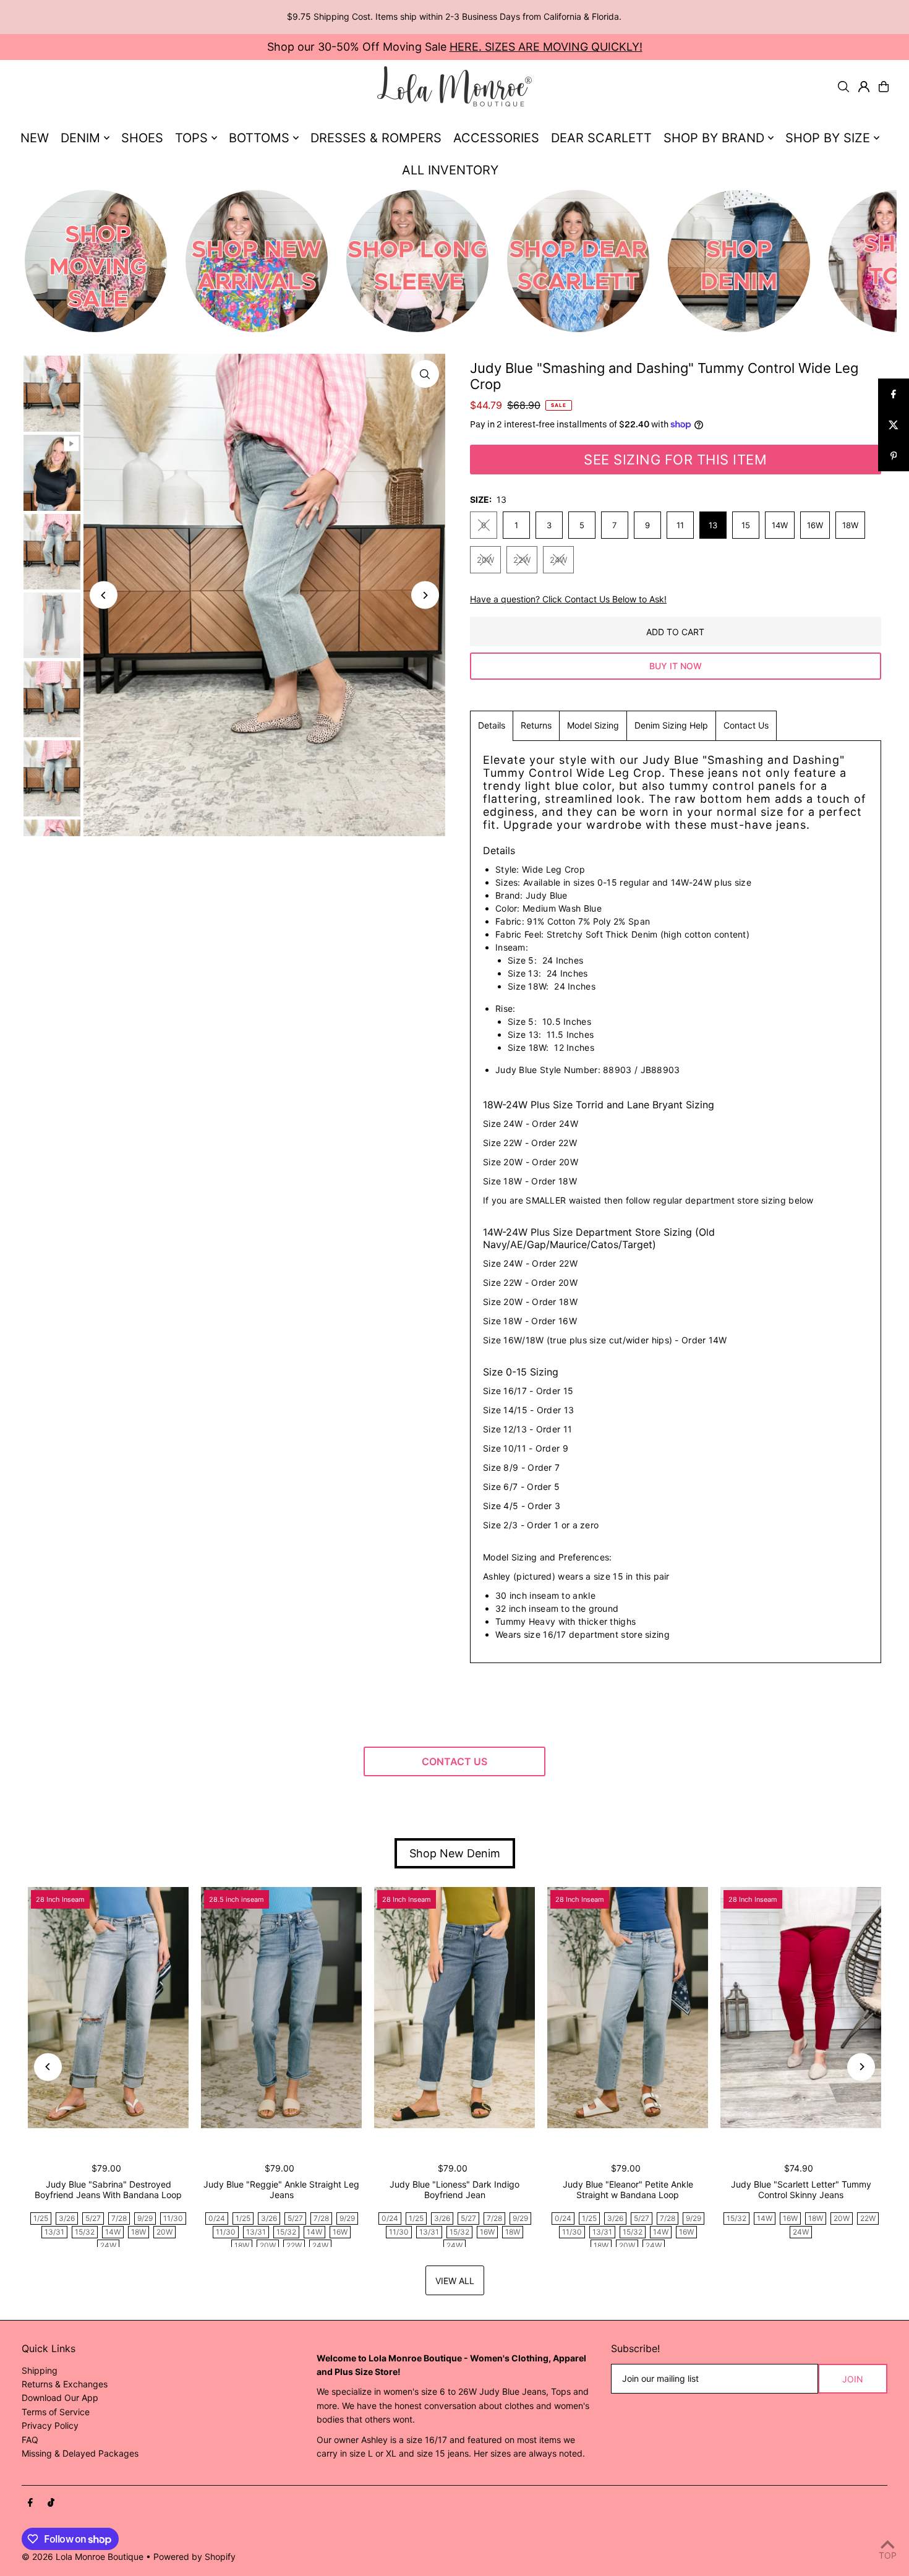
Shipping (40, 2370)
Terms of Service (56, 2412)
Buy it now (676, 666)
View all (455, 2281)
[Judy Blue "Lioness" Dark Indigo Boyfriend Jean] (454, 2008)
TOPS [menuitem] (191, 138)
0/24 (217, 2218)
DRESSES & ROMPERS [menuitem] (376, 138)
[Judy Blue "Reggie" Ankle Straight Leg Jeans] (281, 2008)
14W (780, 525)
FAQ (30, 2440)
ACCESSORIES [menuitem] (496, 138)
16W (815, 525)
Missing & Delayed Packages (80, 2453)
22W (522, 560)
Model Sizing (593, 725)
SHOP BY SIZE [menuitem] (828, 138)
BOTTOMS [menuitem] (259, 138)
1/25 (41, 2218)
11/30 (173, 2218)
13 (713, 525)
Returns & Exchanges (65, 2384)
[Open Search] (843, 87)
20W (485, 560)
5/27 (93, 2218)
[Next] (425, 595)
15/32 (85, 2232)
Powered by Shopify (194, 2557)
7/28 (119, 2218)
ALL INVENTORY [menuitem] (450, 170)
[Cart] (884, 87)
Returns (536, 725)
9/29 (145, 2218)
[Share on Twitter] (894, 425)
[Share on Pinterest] (894, 456)
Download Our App (60, 2398)
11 (680, 525)
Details (492, 725)
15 (746, 525)
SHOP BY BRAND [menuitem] (714, 138)
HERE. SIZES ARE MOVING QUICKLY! (546, 47)
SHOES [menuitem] (142, 138)
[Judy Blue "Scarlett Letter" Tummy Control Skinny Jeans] (801, 2008)
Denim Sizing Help (671, 725)
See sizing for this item (675, 460)
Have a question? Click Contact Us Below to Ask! (568, 599)
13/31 (54, 2232)
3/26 (67, 2218)
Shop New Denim (455, 1853)
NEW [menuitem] (35, 138)
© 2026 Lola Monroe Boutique (83, 2557)
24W (558, 560)
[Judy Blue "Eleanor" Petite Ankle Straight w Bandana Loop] (628, 2008)
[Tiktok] (51, 2503)
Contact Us (746, 725)
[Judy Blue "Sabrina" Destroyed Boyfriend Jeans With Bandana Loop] (108, 2008)
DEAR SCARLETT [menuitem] (601, 138)
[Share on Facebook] (894, 394)
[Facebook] (30, 2503)
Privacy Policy (50, 2425)
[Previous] (104, 595)
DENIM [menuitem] (80, 138)
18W (850, 525)
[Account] (864, 87)
